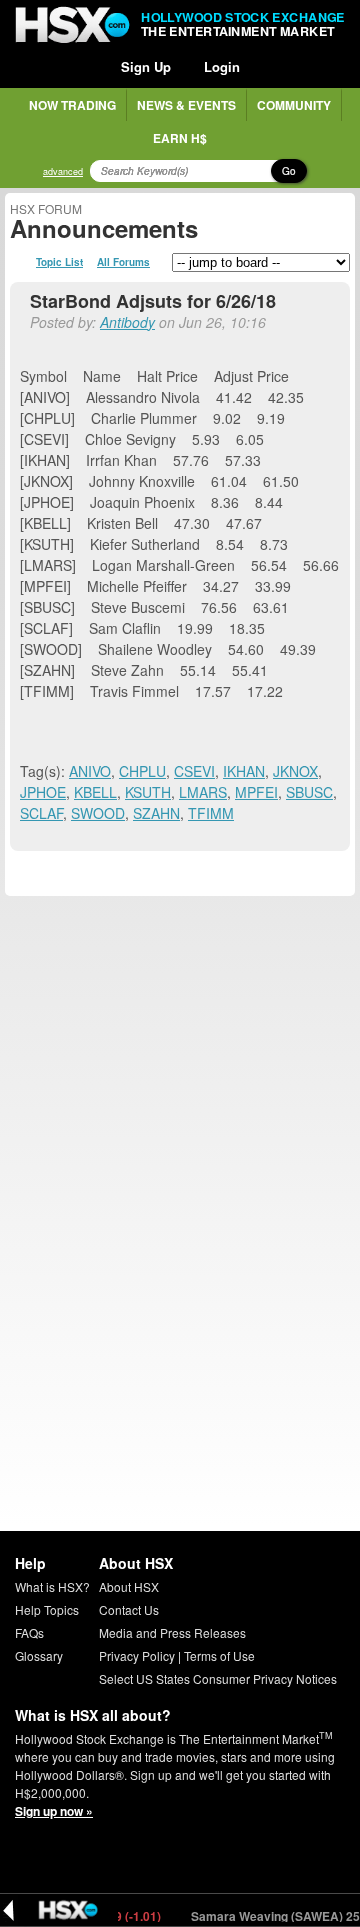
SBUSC (309, 792)
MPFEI (256, 792)
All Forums (123, 262)
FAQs (29, 1632)
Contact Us (129, 1609)
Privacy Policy (137, 1655)
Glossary (39, 1655)
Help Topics (47, 1609)
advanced (63, 171)
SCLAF (41, 813)
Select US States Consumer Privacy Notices (218, 1678)
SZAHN (156, 813)
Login (222, 66)
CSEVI (194, 771)
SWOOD (98, 813)
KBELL (95, 792)
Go (289, 171)
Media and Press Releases (172, 1632)
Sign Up (146, 66)
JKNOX (295, 771)
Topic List (59, 262)
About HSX (129, 1586)
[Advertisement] (180, 1081)
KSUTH (148, 792)
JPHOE (43, 792)
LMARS (203, 792)
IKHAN (244, 771)
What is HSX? (52, 1586)
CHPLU (142, 771)
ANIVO (90, 771)
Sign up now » (54, 1811)
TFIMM (211, 813)
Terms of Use (219, 1655)
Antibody (127, 322)
